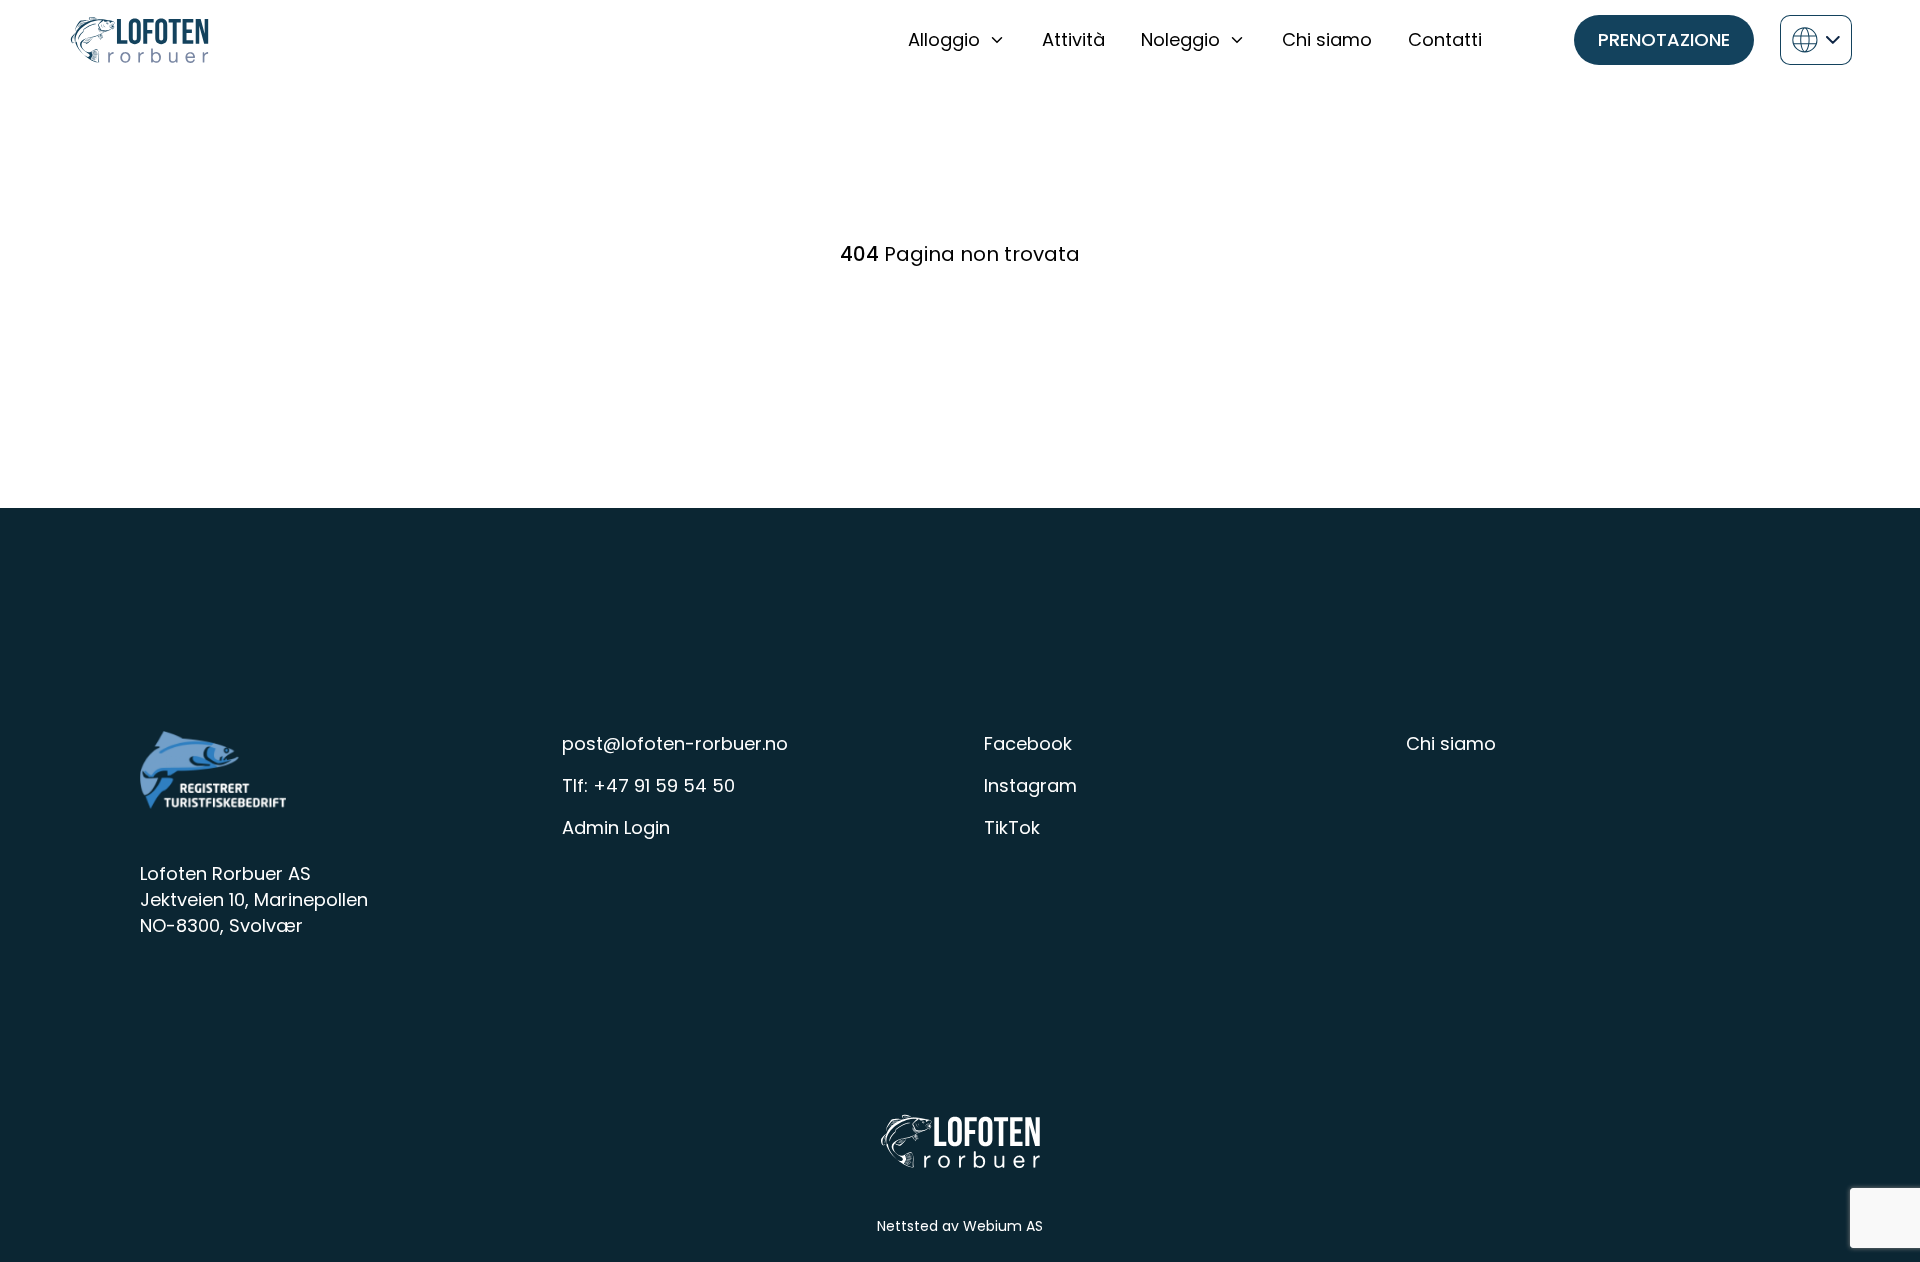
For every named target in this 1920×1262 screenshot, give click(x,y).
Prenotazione (1664, 39)
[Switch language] (1816, 40)
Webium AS (1003, 1226)
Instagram (1030, 785)
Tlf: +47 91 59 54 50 (648, 785)
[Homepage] (139, 40)
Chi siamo (1451, 743)
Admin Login (616, 827)
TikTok (1012, 827)
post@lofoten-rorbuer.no (675, 743)
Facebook (1028, 743)
